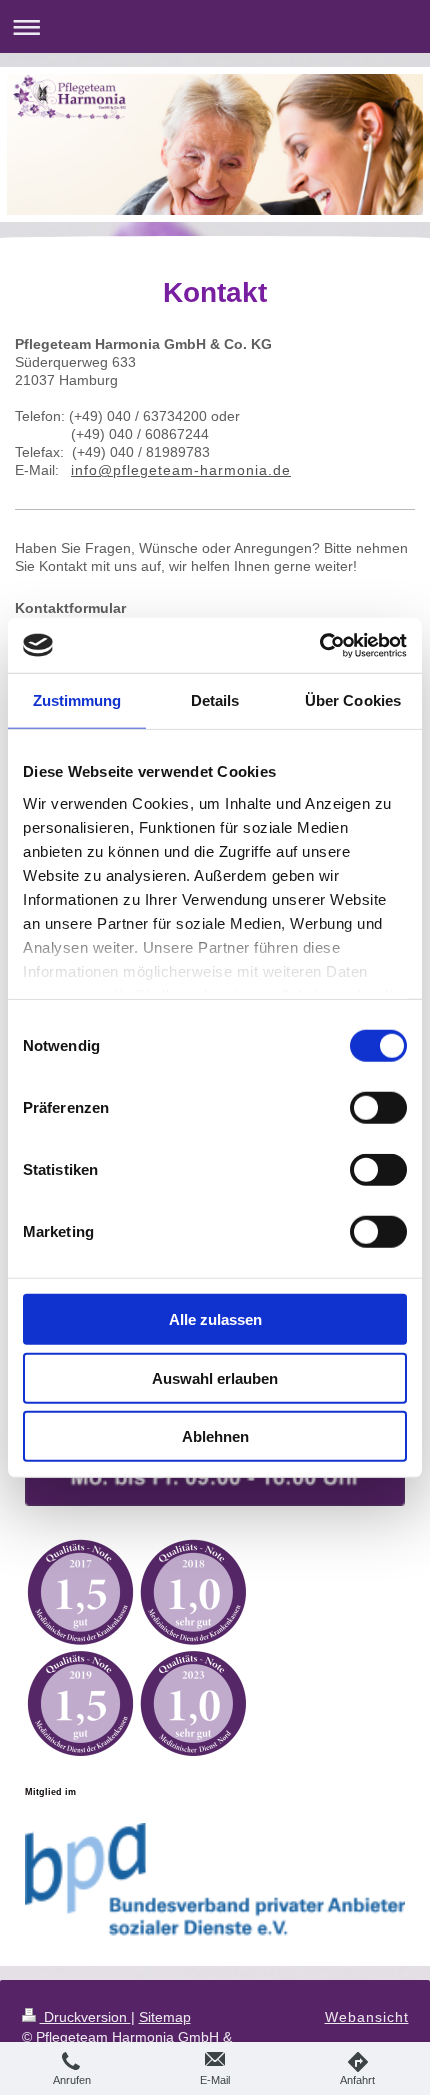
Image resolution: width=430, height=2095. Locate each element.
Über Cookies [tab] (353, 700)
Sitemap (165, 2017)
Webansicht (367, 2017)
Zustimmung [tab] (77, 700)
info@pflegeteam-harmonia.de (181, 470)
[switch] (378, 1108)
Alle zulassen (215, 1319)
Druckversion (85, 2017)
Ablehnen (215, 1436)
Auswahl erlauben (215, 1377)
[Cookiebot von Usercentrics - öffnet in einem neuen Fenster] (319, 645)
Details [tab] (215, 700)
